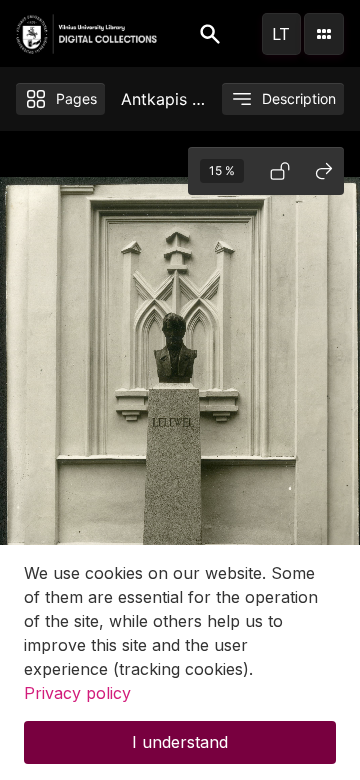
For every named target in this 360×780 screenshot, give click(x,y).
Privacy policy (77, 693)
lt (281, 34)
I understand (180, 742)
